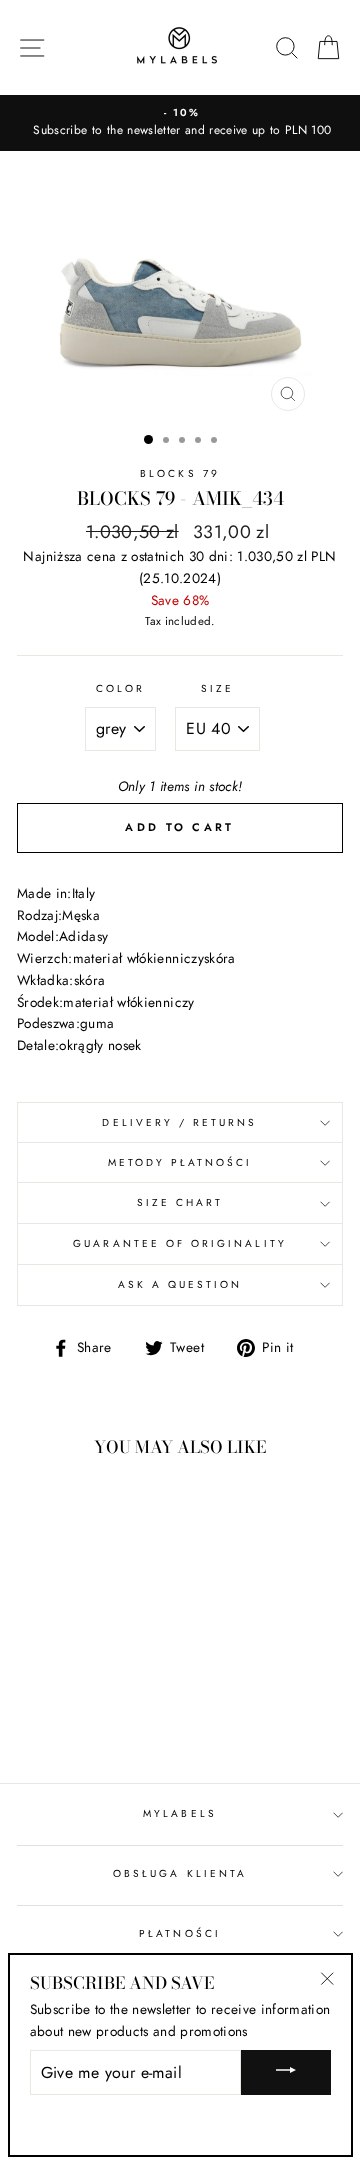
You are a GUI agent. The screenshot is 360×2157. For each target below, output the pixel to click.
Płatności (180, 1933)
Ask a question (180, 1284)
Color (120, 688)
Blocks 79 (180, 473)
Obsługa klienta (180, 1873)
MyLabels (179, 1813)
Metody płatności (180, 1162)
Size (217, 688)
